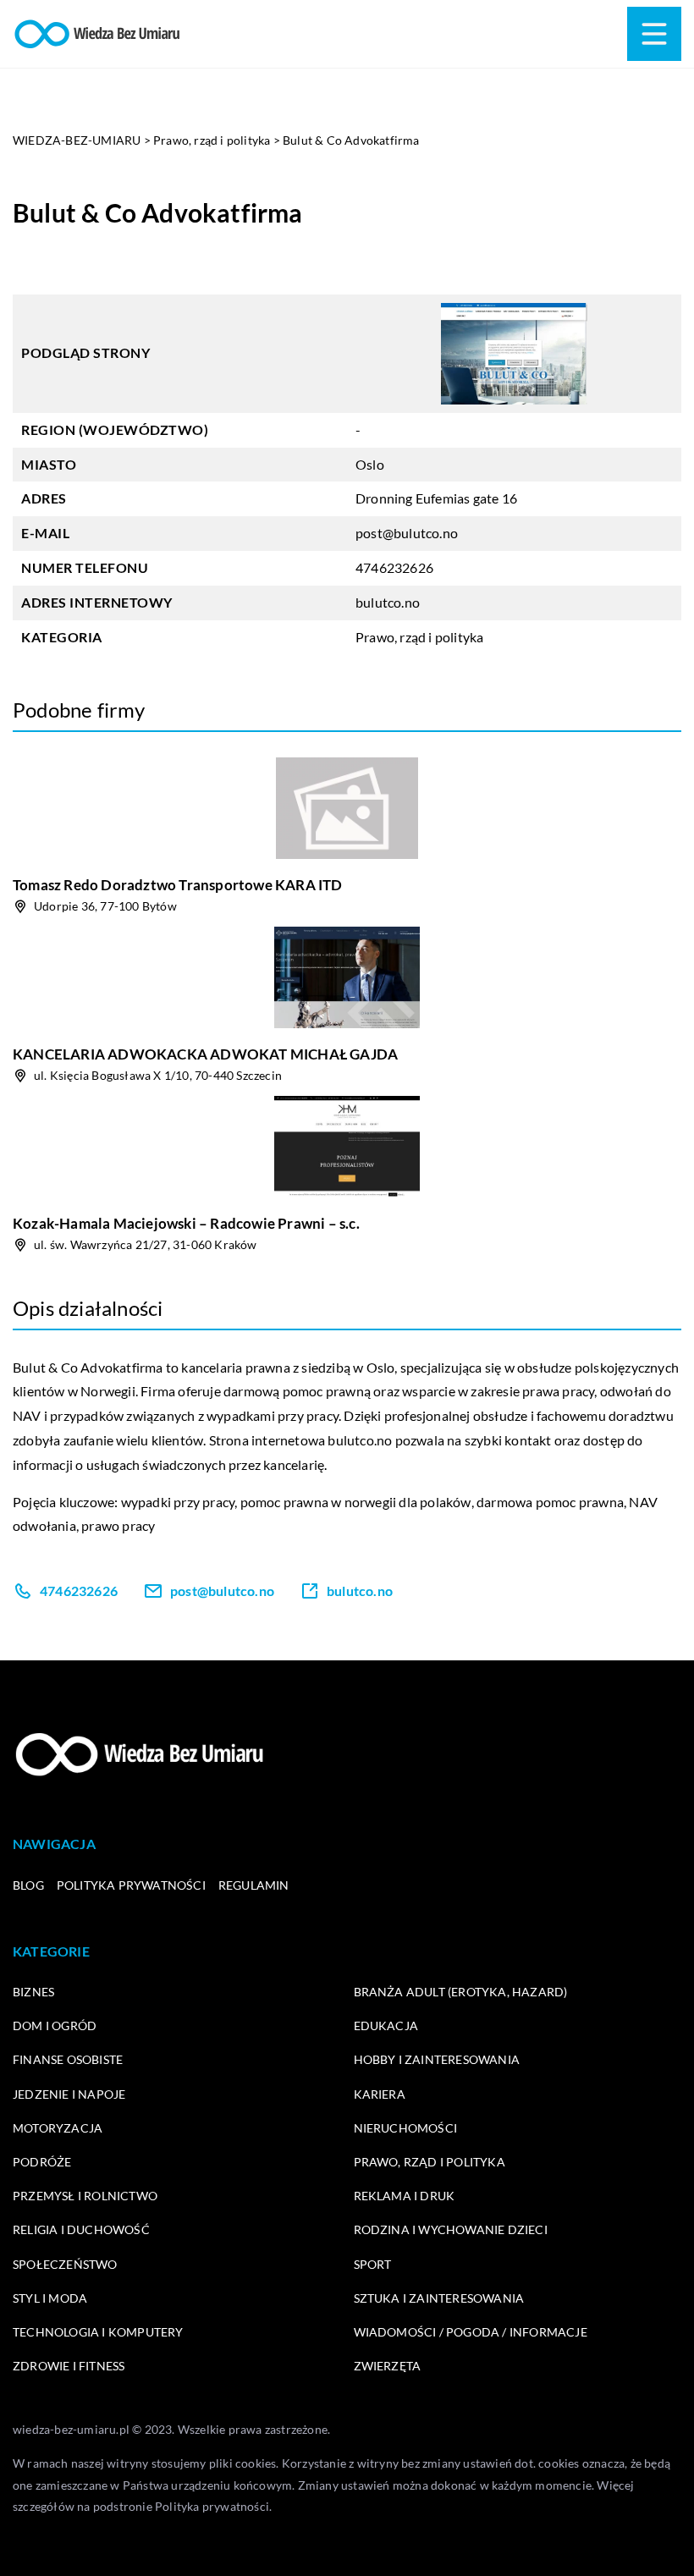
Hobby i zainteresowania (437, 2059)
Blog (28, 1885)
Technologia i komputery (98, 2332)
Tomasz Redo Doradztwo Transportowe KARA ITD (178, 885)
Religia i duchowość (81, 2229)
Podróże (42, 2162)
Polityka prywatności (131, 1885)
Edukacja (386, 2026)
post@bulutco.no (407, 533)
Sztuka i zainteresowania (439, 2298)
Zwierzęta (388, 2366)
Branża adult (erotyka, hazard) (461, 1992)
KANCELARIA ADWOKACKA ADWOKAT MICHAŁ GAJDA (205, 1054)
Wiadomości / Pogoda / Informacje (471, 2332)
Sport (373, 2264)
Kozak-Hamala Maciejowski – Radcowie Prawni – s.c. (186, 1223)
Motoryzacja (58, 2128)
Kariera (380, 2094)
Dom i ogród (55, 2026)
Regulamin (254, 1885)
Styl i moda (50, 2298)
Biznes (33, 1992)
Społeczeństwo (65, 2264)
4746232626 (394, 567)
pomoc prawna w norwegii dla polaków (356, 1502)
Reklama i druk (405, 2196)
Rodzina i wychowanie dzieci (451, 2229)
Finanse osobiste (68, 2059)
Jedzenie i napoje (69, 2094)
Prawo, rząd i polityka (419, 637)
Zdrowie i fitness (69, 2366)
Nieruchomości (406, 2128)
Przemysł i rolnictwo (85, 2196)
